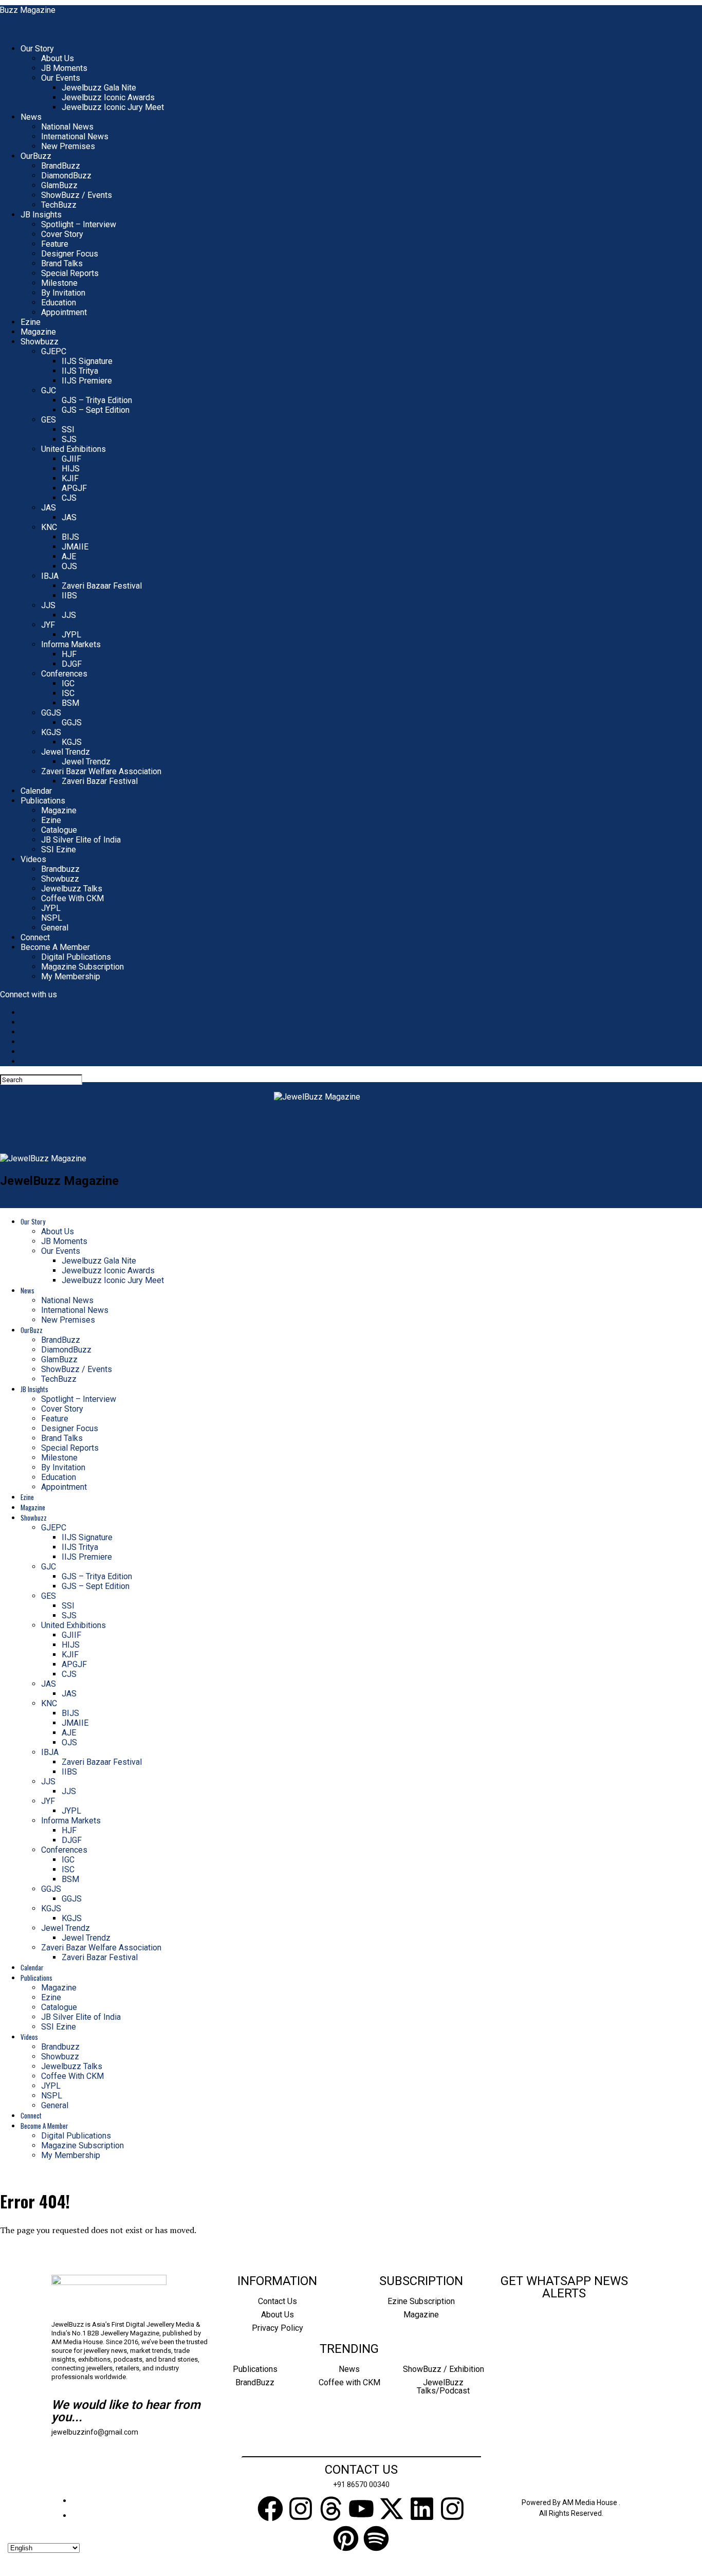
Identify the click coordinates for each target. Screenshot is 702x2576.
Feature (55, 244)
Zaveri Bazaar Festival (102, 586)
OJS (69, 566)
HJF (69, 654)
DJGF (72, 664)
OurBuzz (36, 156)
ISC (68, 693)
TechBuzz (59, 205)
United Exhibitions (73, 449)
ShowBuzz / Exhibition (444, 2369)
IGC (68, 683)
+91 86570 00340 (361, 2484)
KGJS (51, 732)
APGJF (74, 488)
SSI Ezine (59, 849)
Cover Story (62, 234)
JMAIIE (75, 547)
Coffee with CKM (349, 2382)
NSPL (52, 918)
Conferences (64, 674)
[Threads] (331, 2511)
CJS (69, 498)
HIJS (71, 469)
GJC (49, 390)
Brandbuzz (60, 869)
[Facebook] (270, 2511)
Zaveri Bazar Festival (100, 781)
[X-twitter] (392, 2511)
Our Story (37, 49)
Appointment (64, 312)
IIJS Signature (87, 361)
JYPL (71, 635)
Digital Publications (76, 957)
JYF (48, 625)
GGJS (51, 713)
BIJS (70, 537)
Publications (43, 801)
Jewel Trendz (66, 752)
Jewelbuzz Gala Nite (99, 88)
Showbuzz (40, 342)
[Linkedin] (422, 2511)
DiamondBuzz (66, 176)
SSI (68, 430)
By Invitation (63, 293)
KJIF (70, 478)
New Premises (68, 146)
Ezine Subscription (421, 2301)
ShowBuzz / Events (77, 195)
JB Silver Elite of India (81, 840)
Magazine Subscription (82, 967)
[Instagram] (301, 2511)
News (31, 117)
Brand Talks (62, 263)
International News (75, 136)
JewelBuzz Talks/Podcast (443, 2387)
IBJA (50, 576)
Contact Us (278, 2301)
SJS (69, 439)
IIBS (69, 596)
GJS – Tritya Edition (97, 400)
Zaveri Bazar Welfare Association (101, 771)
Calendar (36, 791)
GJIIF (71, 459)
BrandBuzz (61, 166)
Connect (35, 937)
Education (59, 303)
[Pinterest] (346, 2541)
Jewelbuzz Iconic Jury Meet (113, 107)
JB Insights (41, 215)
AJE (69, 556)
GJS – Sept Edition (96, 410)
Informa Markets (71, 644)
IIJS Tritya (80, 371)
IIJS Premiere (87, 381)
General (55, 928)
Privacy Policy (278, 2328)
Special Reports (70, 273)
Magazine (38, 332)
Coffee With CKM (72, 898)
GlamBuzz (59, 185)
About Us (58, 58)
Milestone (59, 283)
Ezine (31, 322)
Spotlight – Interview (79, 224)
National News (67, 127)
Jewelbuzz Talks (72, 889)
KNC (49, 527)
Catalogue (59, 830)
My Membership (71, 976)
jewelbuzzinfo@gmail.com (95, 2432)
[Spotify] (376, 2541)
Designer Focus (70, 254)
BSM (70, 703)
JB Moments (64, 68)
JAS (49, 508)
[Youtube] (361, 2511)
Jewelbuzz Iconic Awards (108, 97)
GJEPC (54, 351)
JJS (48, 605)
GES (49, 420)
